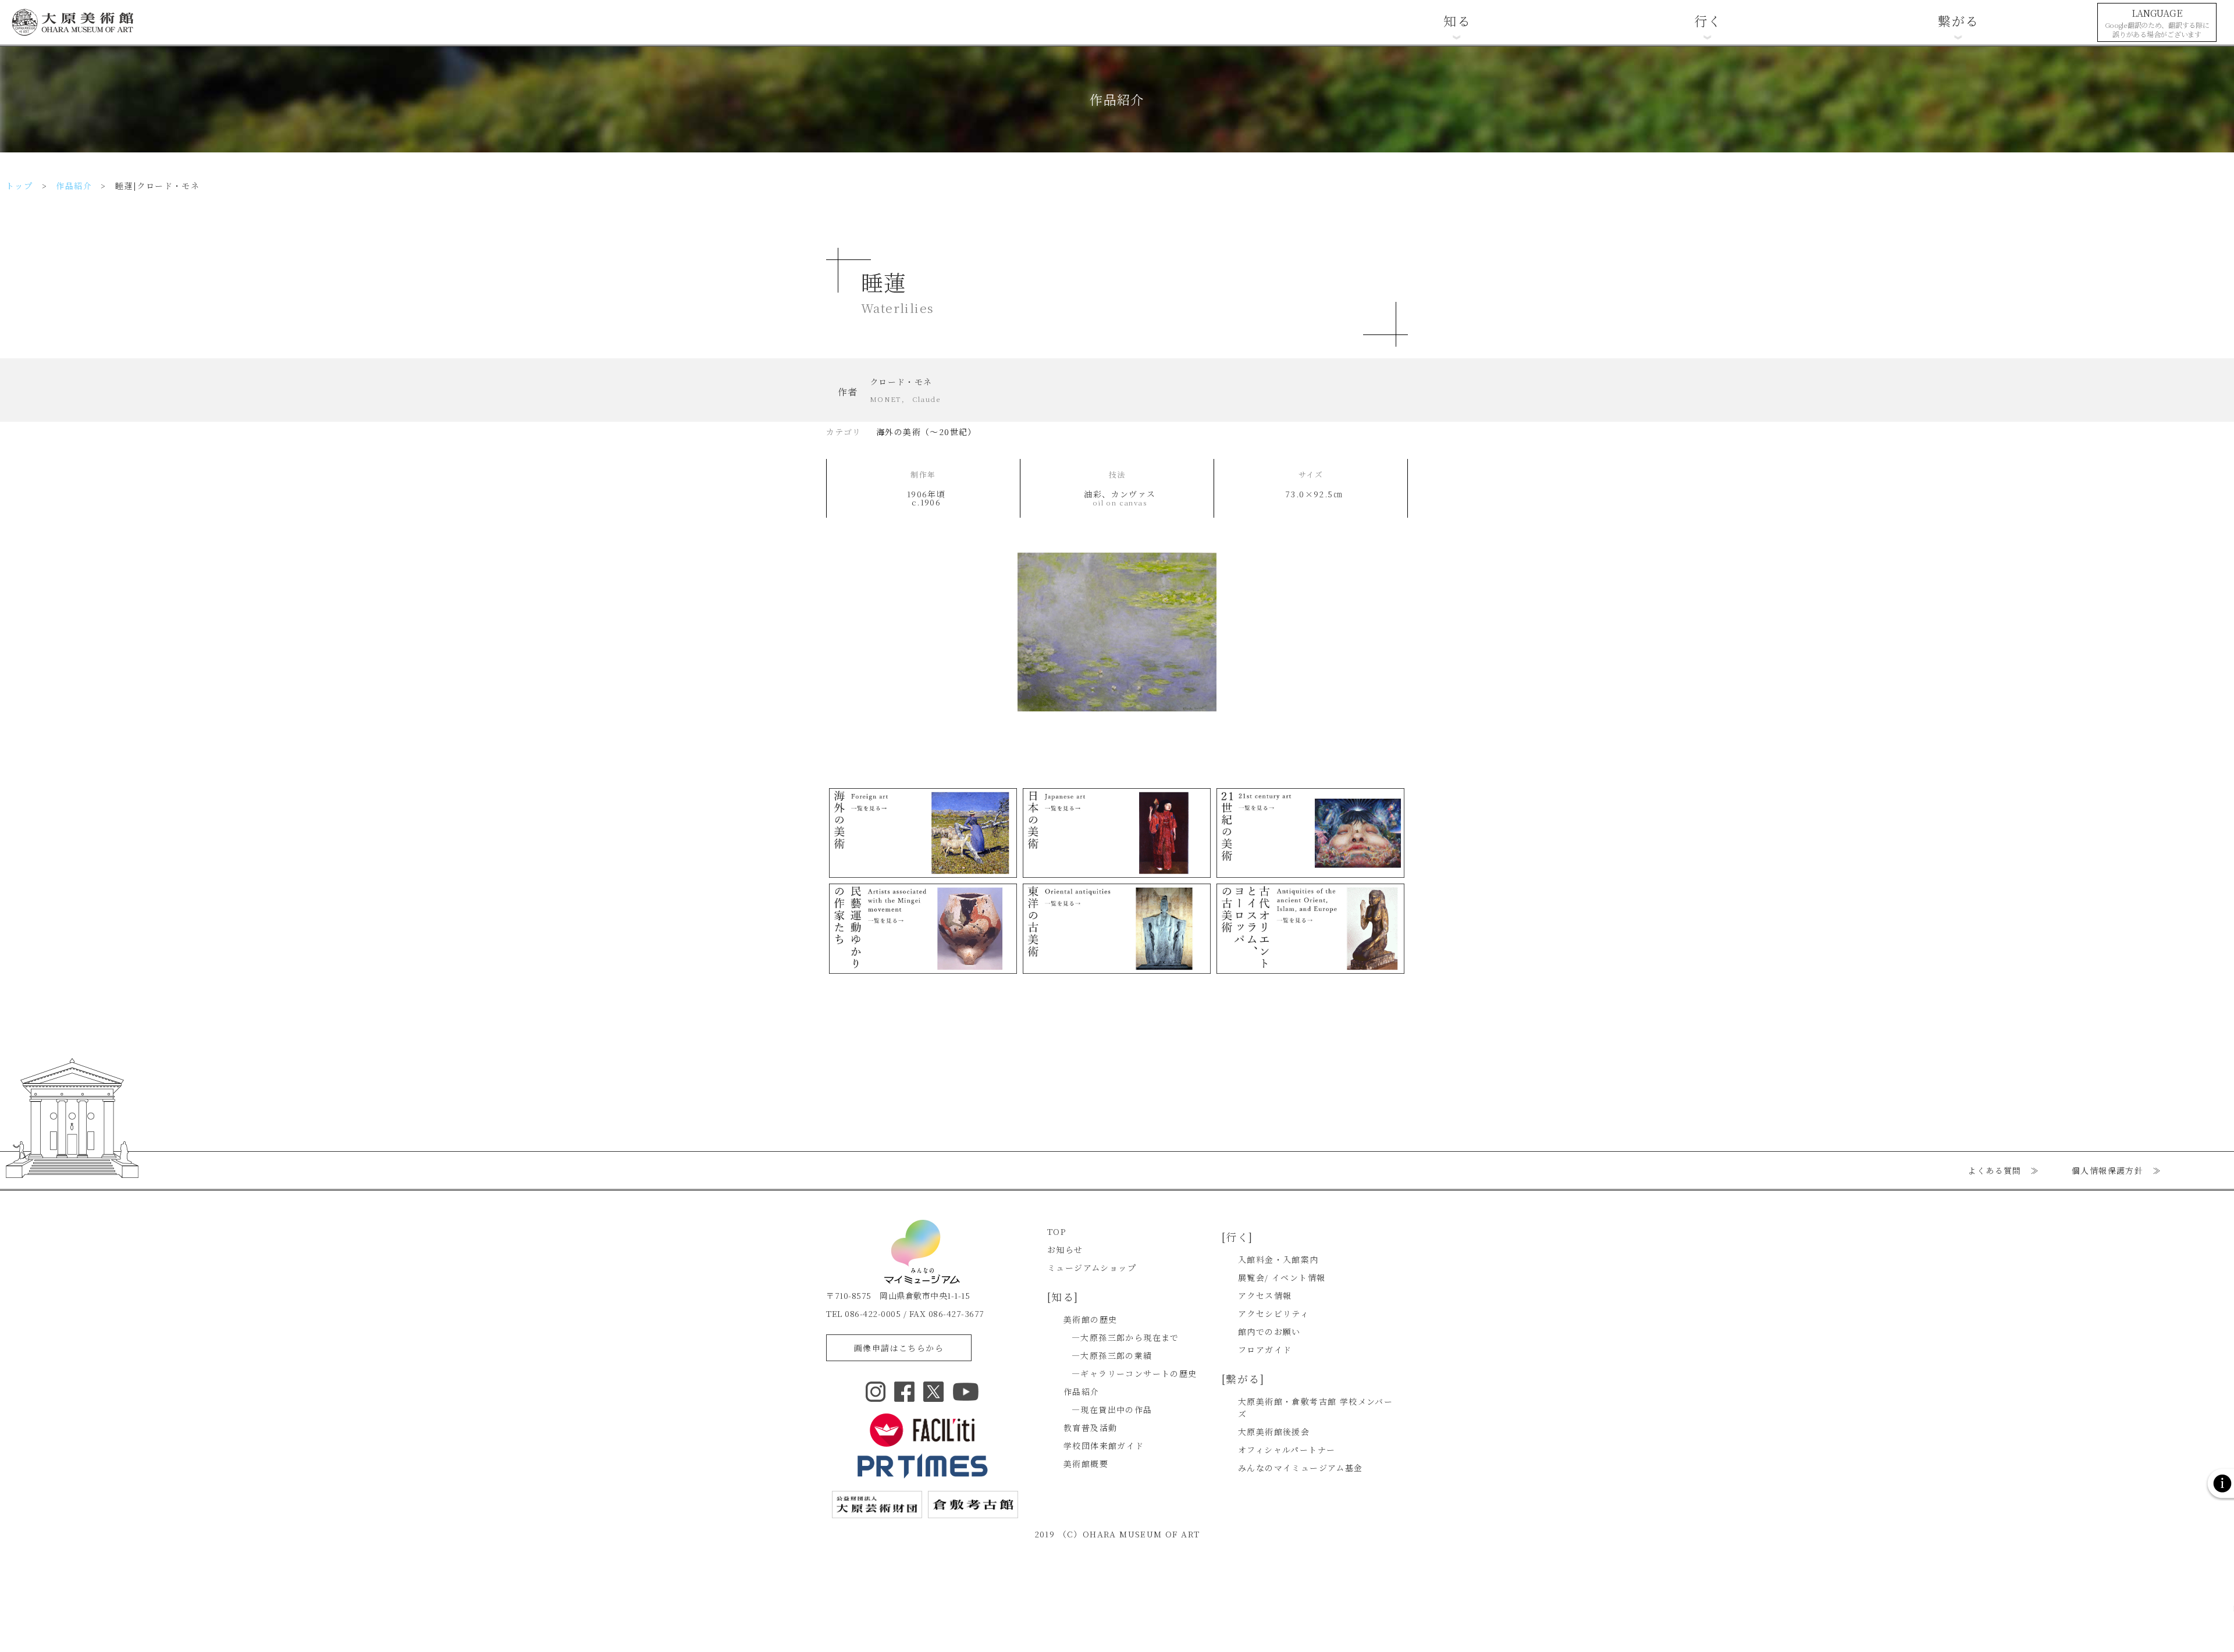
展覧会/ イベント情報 (1282, 1277)
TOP (1056, 1231)
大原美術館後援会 (1274, 1432)
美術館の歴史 (1090, 1319)
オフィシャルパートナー (1287, 1450)
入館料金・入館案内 (1278, 1259)
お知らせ (1065, 1249)
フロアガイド (1265, 1350)
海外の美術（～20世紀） (926, 432)
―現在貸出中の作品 (1112, 1409)
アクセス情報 (1265, 1295)
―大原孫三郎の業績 (1112, 1355)
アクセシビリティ (1273, 1313)
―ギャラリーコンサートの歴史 (1134, 1373)
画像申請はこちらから (899, 1348)
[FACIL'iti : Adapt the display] (922, 1430)
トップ (19, 186)
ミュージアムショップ (1092, 1268)
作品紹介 (74, 186)
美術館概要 (1086, 1464)
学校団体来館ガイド (1104, 1445)
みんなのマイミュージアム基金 (1301, 1468)
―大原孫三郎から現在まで (1125, 1337)
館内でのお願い (1269, 1331)
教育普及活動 (1090, 1427)
